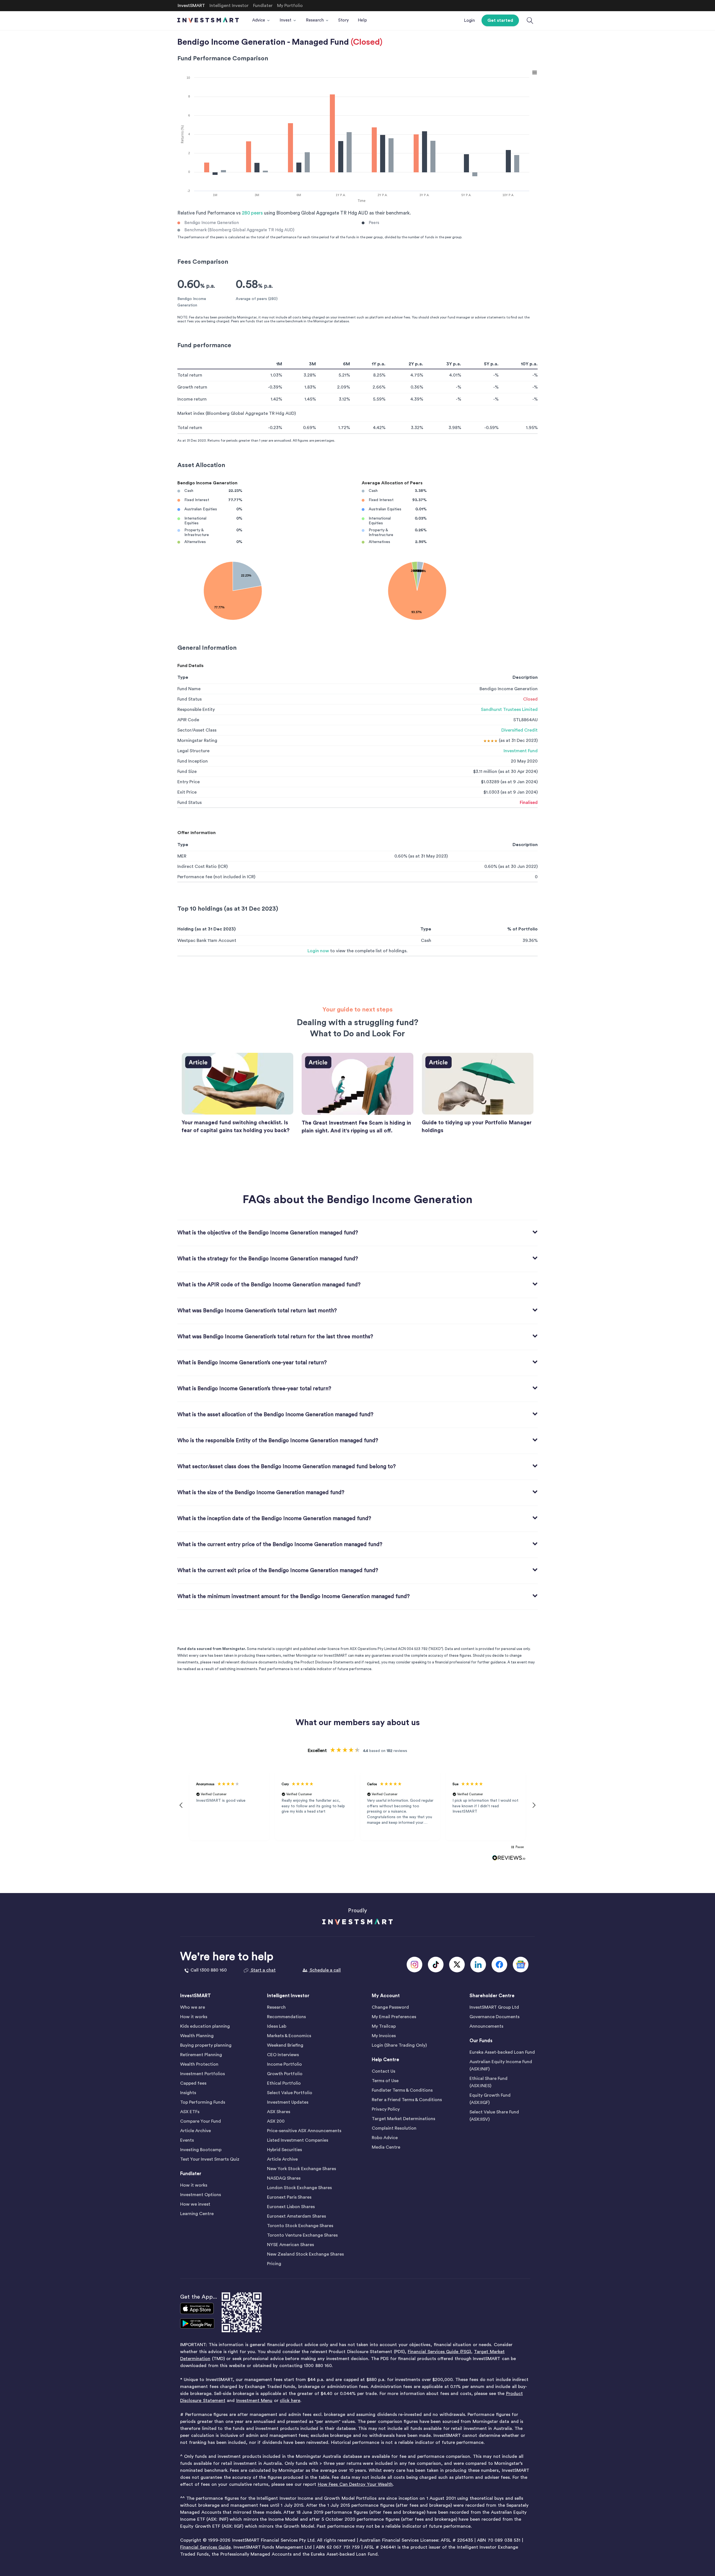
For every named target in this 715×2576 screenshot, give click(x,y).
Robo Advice (385, 2138)
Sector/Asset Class (197, 730)
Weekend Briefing (285, 2045)
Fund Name (189, 689)
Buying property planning (206, 2045)
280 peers (252, 213)
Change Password (390, 2007)
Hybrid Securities (284, 2150)
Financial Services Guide (205, 2547)
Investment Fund (521, 751)
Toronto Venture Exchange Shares (302, 2235)
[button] (181, 1805)
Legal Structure (193, 751)
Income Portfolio (284, 2064)
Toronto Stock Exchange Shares (300, 2226)
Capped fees (193, 2083)
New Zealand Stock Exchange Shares (305, 2254)
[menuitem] (261, 20)
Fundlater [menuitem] (263, 6)
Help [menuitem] (362, 20)
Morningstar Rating (197, 741)
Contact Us (383, 2071)
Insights (188, 2093)
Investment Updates (288, 2102)
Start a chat (263, 1970)
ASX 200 (276, 2121)
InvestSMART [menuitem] (191, 6)
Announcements (486, 2026)
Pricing (274, 2264)
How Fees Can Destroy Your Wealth (355, 2484)
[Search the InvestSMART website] (530, 21)
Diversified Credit (519, 730)
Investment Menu (254, 2401)
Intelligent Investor (288, 1996)
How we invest (195, 2204)
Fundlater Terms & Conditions (402, 2090)
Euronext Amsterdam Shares (296, 2216)
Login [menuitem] (469, 21)
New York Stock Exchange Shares (302, 2169)
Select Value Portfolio (290, 2093)
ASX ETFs (190, 2112)
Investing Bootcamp (201, 2150)
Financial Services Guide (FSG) (439, 2352)
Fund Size (187, 772)
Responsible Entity (196, 710)
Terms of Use (385, 2081)
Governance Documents (494, 2017)
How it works (194, 2017)
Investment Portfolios (202, 2074)
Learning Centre (197, 2214)
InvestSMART (196, 1996)
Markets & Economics (289, 2036)
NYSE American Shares (290, 2245)
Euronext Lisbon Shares (291, 2207)
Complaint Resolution (394, 2128)
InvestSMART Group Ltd (494, 2007)
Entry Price (189, 782)
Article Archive (196, 2131)
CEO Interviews (283, 2055)
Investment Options (201, 2195)
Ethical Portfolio (284, 2083)
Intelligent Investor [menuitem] (229, 6)
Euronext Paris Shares (289, 2197)
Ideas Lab (277, 2026)
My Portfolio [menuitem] (290, 6)
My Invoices (384, 2036)
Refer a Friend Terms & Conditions (407, 2100)
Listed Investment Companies (298, 2140)
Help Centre (385, 2060)
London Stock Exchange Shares (299, 2188)
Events (187, 2140)
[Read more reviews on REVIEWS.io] (509, 1858)
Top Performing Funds (203, 2102)
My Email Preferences (394, 2017)
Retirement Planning (201, 2055)
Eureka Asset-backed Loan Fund (502, 2052)
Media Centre (386, 2147)
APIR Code (188, 720)
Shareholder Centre (492, 1996)
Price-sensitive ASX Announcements (304, 2131)
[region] (357, 1806)
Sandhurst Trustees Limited (509, 710)
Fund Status (190, 699)
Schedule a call (325, 1970)
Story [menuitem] (344, 20)
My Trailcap (384, 2026)
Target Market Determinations (403, 2119)
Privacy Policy (386, 2109)
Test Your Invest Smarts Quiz (210, 2159)
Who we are (193, 2007)
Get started (500, 20)
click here (290, 2401)
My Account (386, 1996)
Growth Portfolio (285, 2074)
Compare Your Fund (201, 2121)
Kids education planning (205, 2026)
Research (276, 2007)
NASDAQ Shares (284, 2178)
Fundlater (191, 2174)
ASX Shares (279, 2112)
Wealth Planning (197, 2036)
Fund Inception (193, 761)
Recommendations (286, 2017)
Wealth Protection (199, 2064)
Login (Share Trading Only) (399, 2045)
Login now (318, 951)
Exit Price (187, 792)
